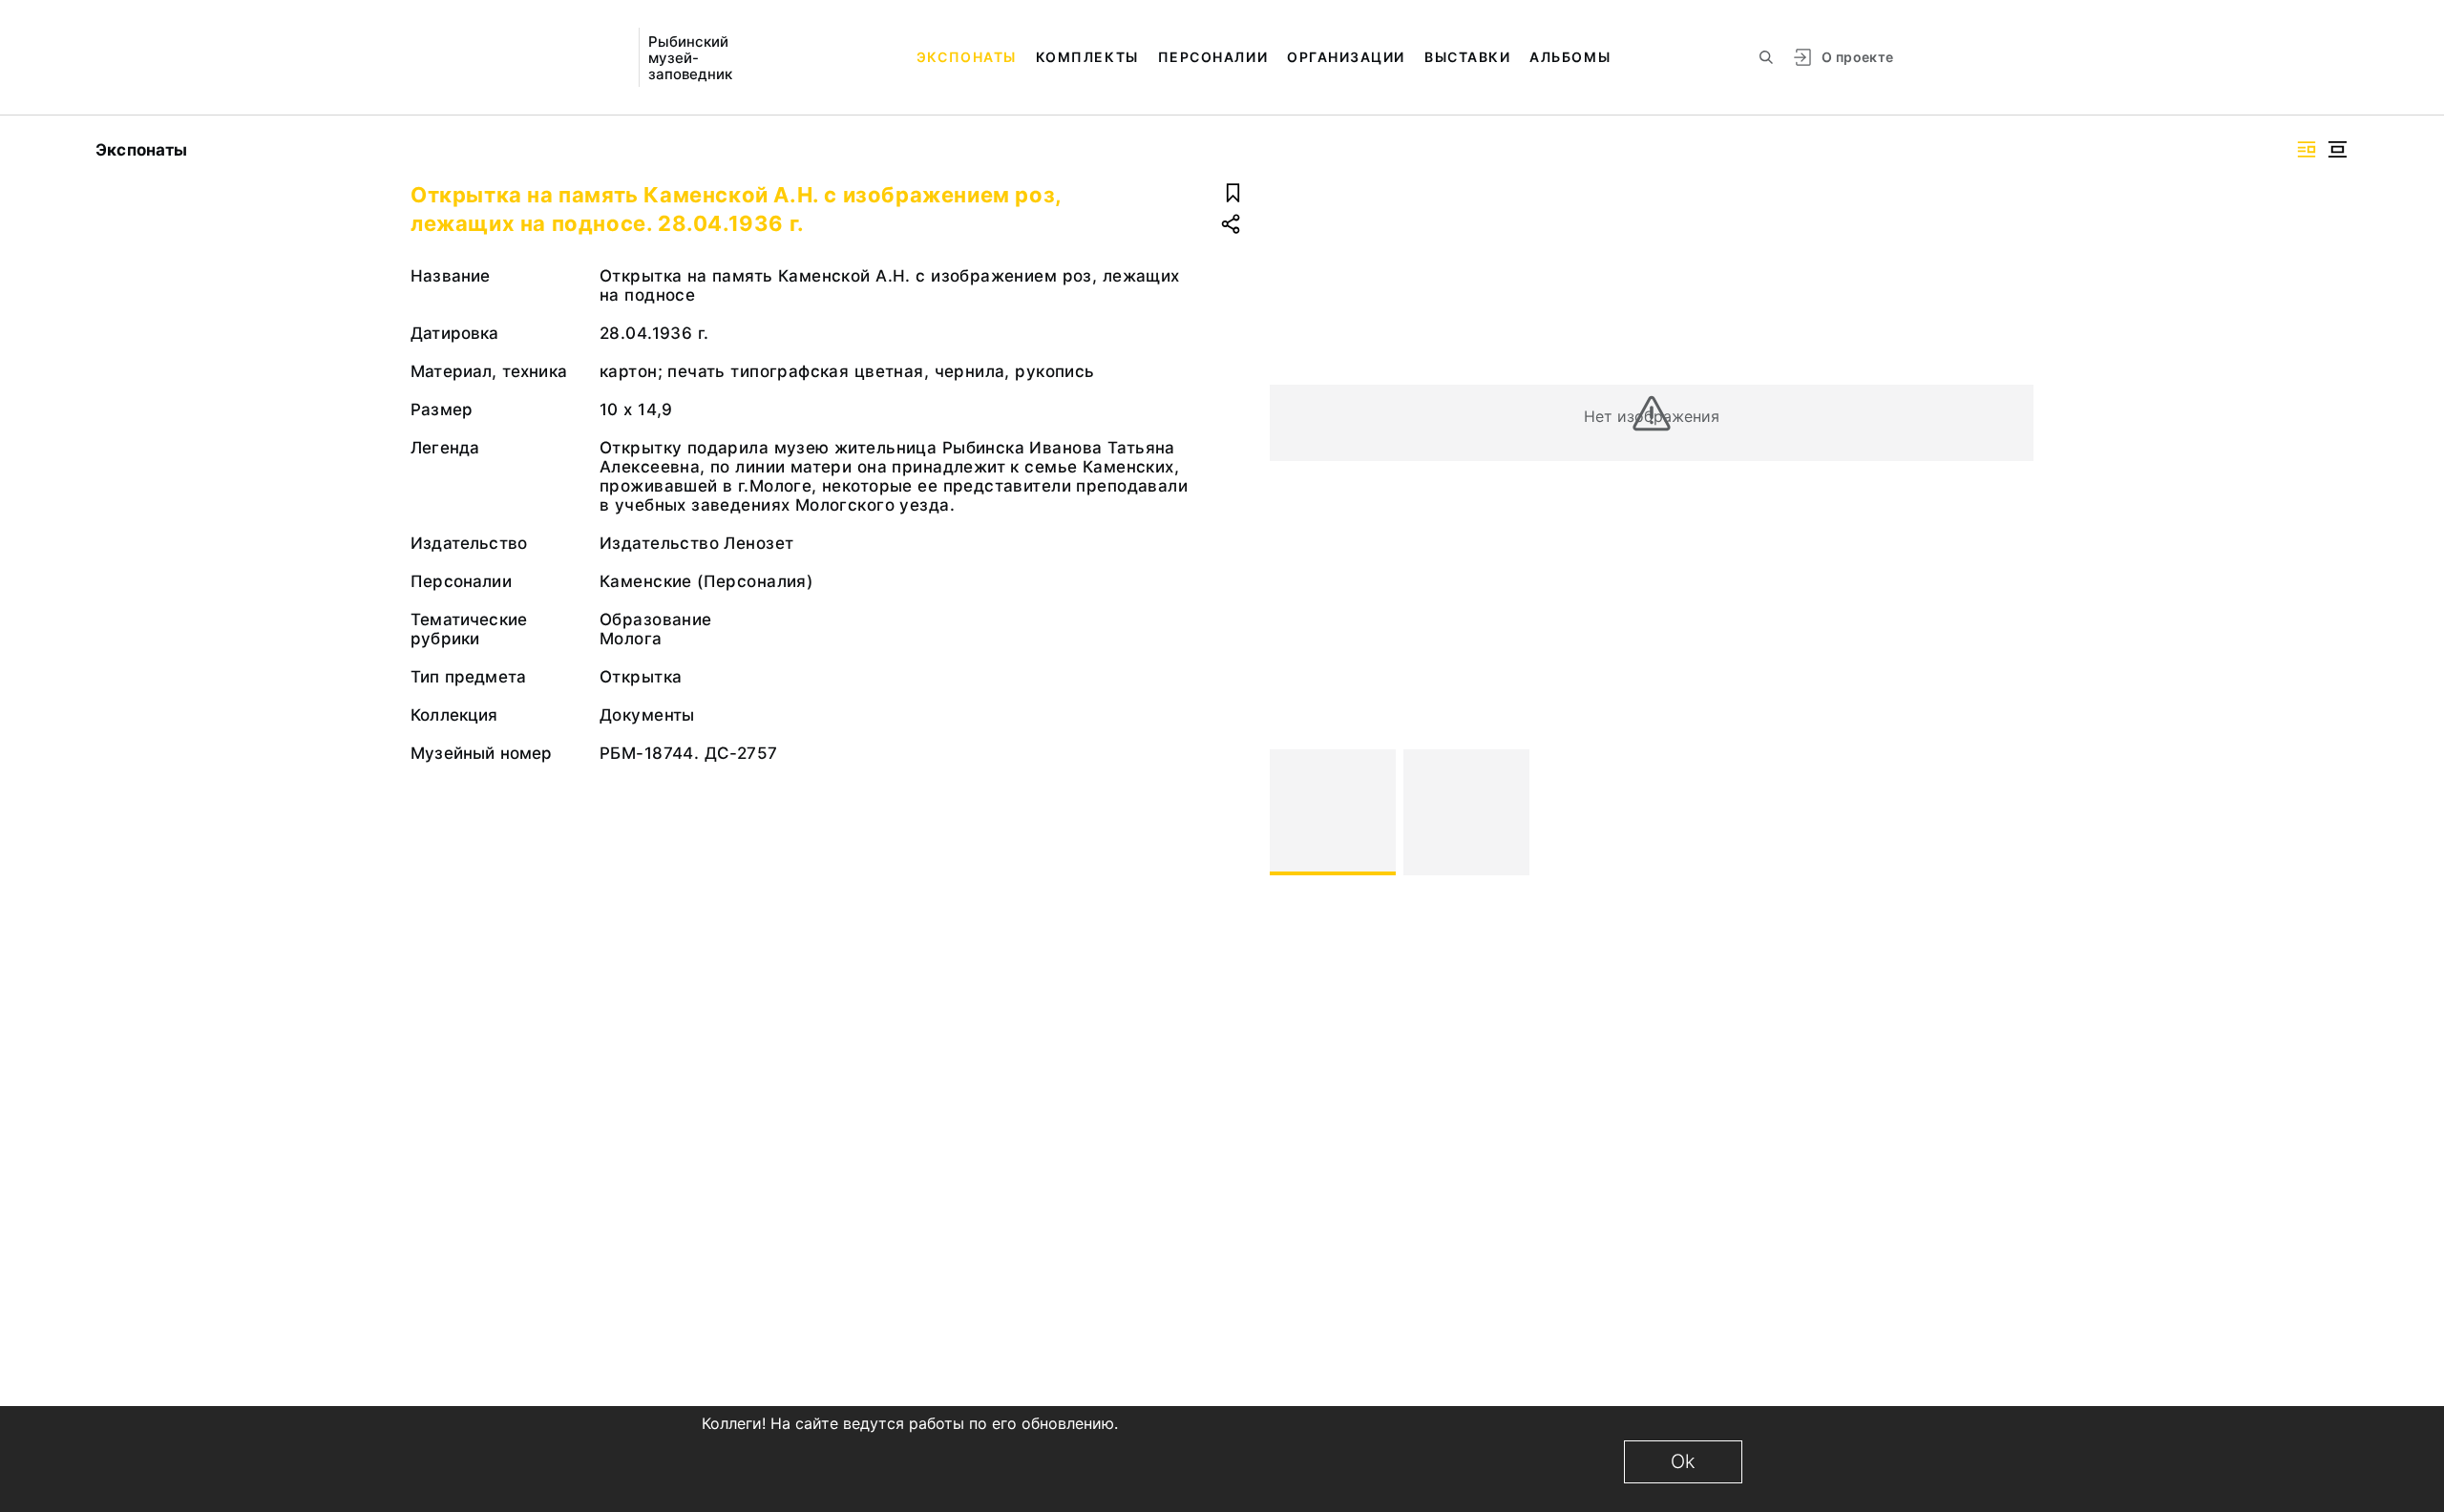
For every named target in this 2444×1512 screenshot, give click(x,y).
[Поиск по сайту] (1766, 57)
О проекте (1857, 57)
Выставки (1467, 57)
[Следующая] (2011, 812)
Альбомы (1570, 57)
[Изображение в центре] (2337, 149)
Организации (1346, 57)
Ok (1683, 1461)
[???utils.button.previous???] (1293, 812)
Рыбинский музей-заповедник (690, 58)
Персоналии (1213, 57)
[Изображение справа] (2307, 149)
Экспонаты (967, 57)
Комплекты (1087, 57)
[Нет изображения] (1333, 812)
